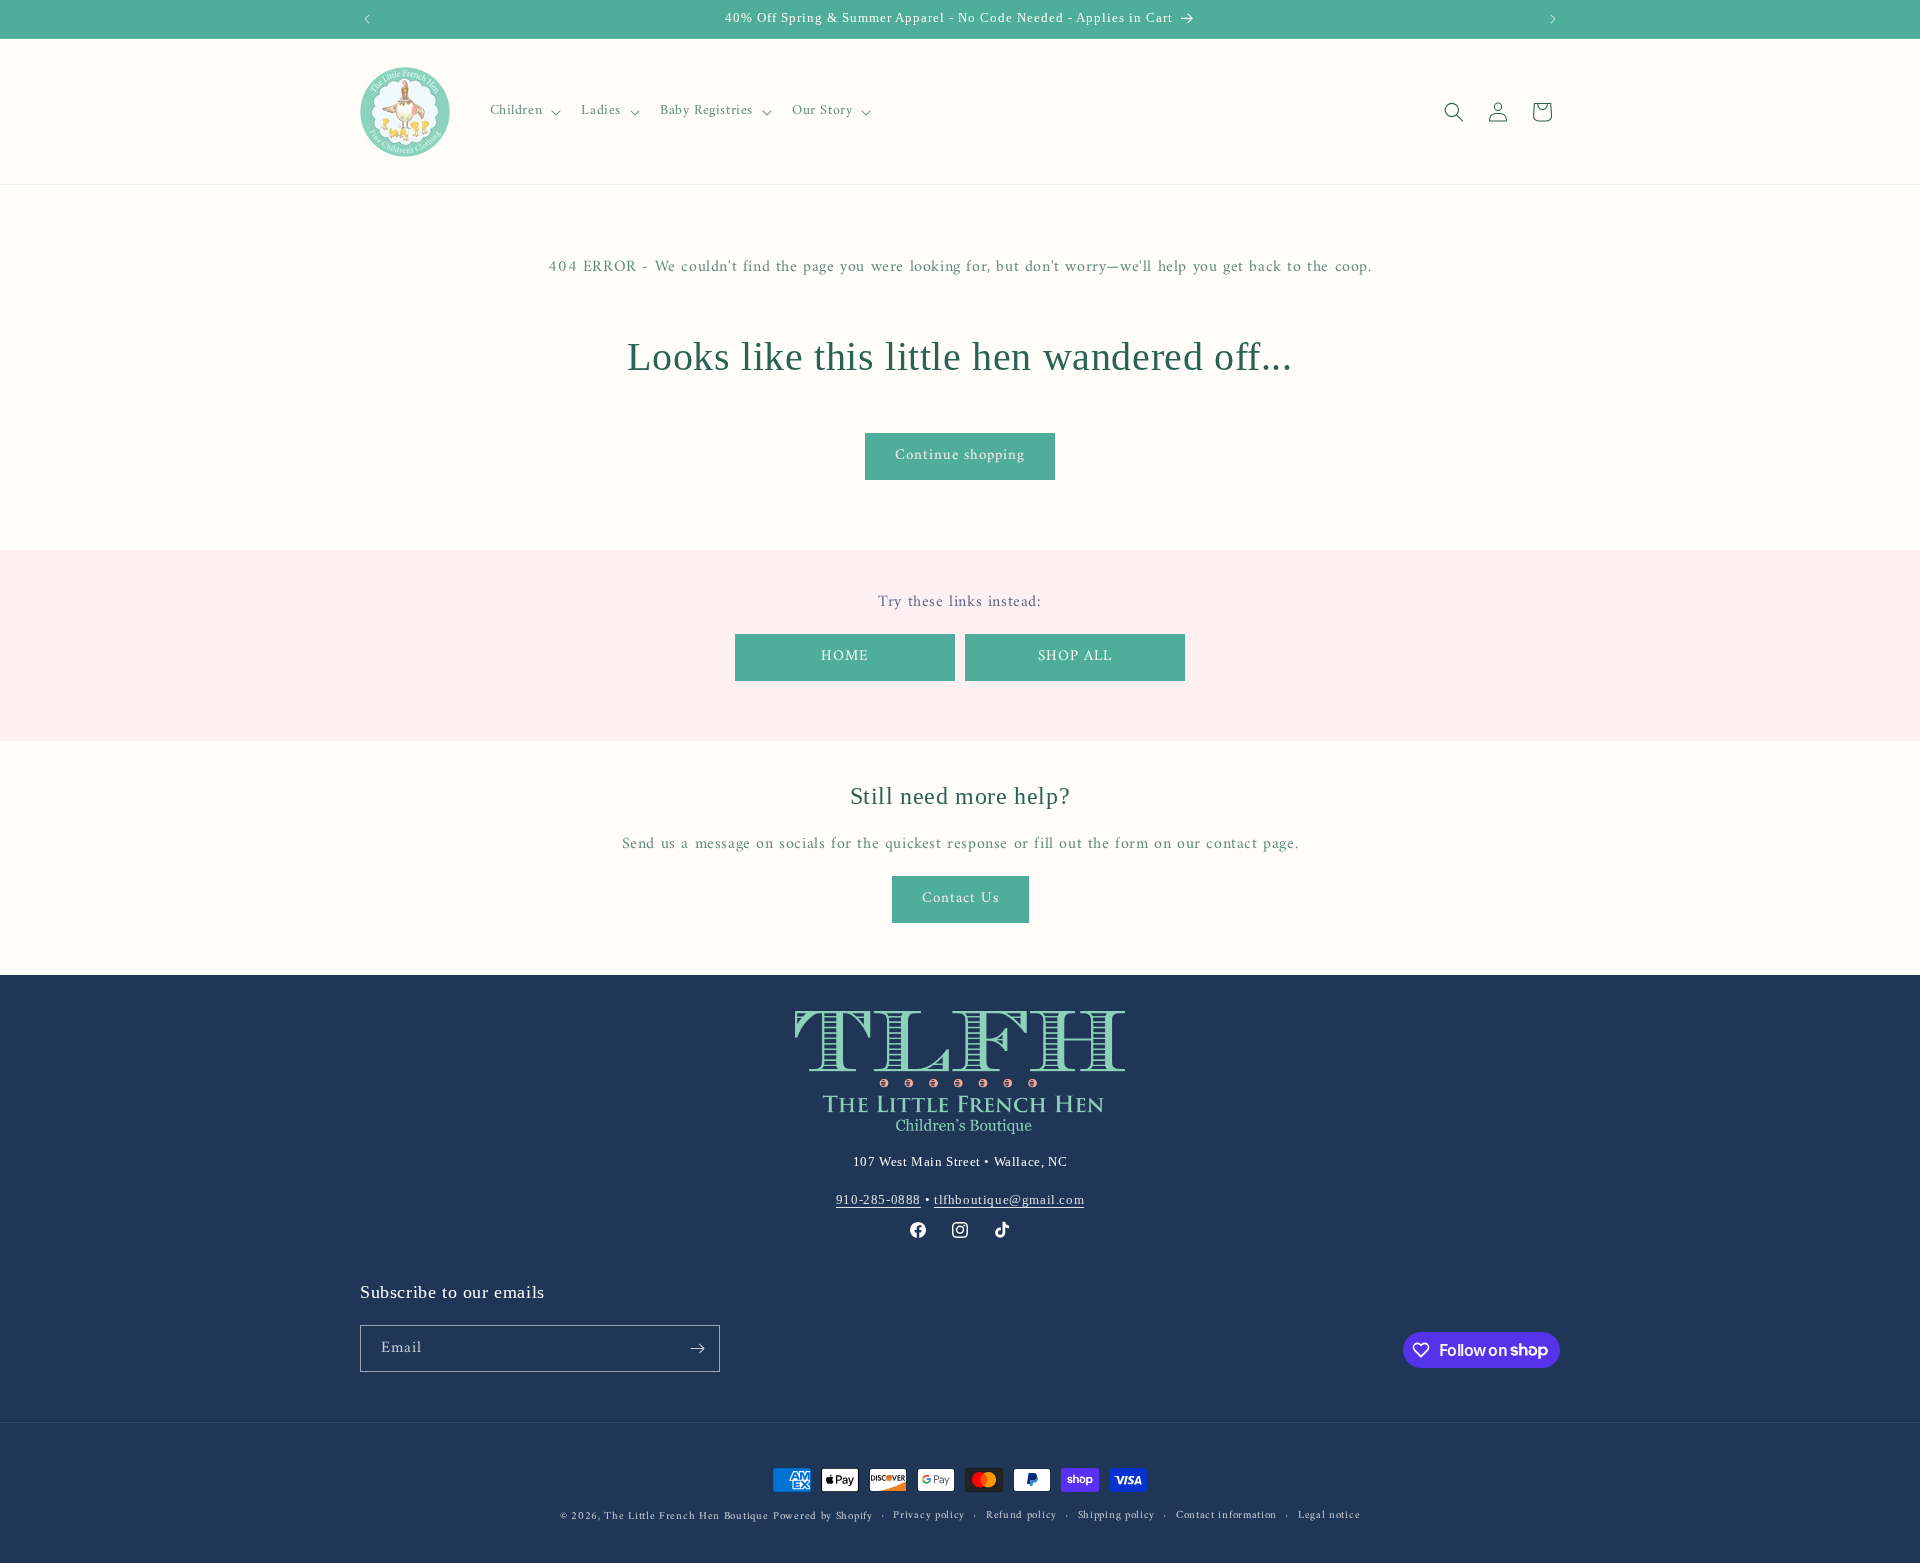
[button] (524, 111)
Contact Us (960, 898)
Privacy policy (929, 1516)
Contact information (1226, 1516)
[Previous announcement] (367, 19)
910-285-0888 (878, 1199)
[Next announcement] (1553, 19)
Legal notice (1329, 1516)
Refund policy (1021, 1516)
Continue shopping (960, 455)
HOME (845, 656)
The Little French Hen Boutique (686, 1516)
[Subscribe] (697, 1348)
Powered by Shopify (823, 1516)
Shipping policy (1117, 1516)
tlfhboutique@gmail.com (1009, 1199)
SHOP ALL (1075, 656)
